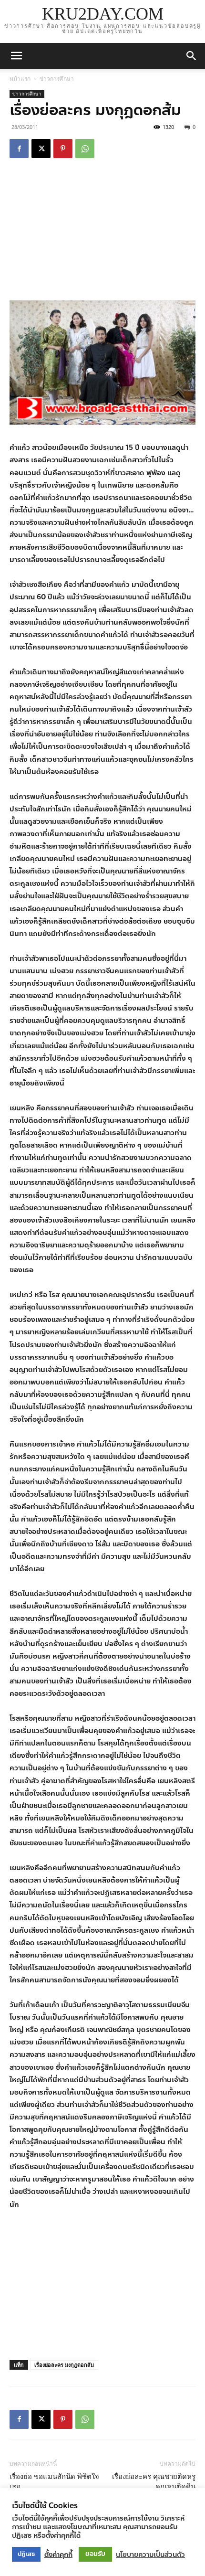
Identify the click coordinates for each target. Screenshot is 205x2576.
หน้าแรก (20, 79)
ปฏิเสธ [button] (26, 2554)
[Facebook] (19, 149)
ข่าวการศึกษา (57, 79)
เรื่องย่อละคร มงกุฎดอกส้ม (64, 2365)
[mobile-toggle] (16, 56)
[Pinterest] (63, 149)
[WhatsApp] (85, 149)
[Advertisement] (102, 231)
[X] (41, 149)
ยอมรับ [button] (95, 2554)
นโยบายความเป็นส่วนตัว (150, 2555)
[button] (192, 56)
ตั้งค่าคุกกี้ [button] (58, 2555)
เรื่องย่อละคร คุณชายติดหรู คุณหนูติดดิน (154, 2482)
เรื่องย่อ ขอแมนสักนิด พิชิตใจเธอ (54, 2482)
